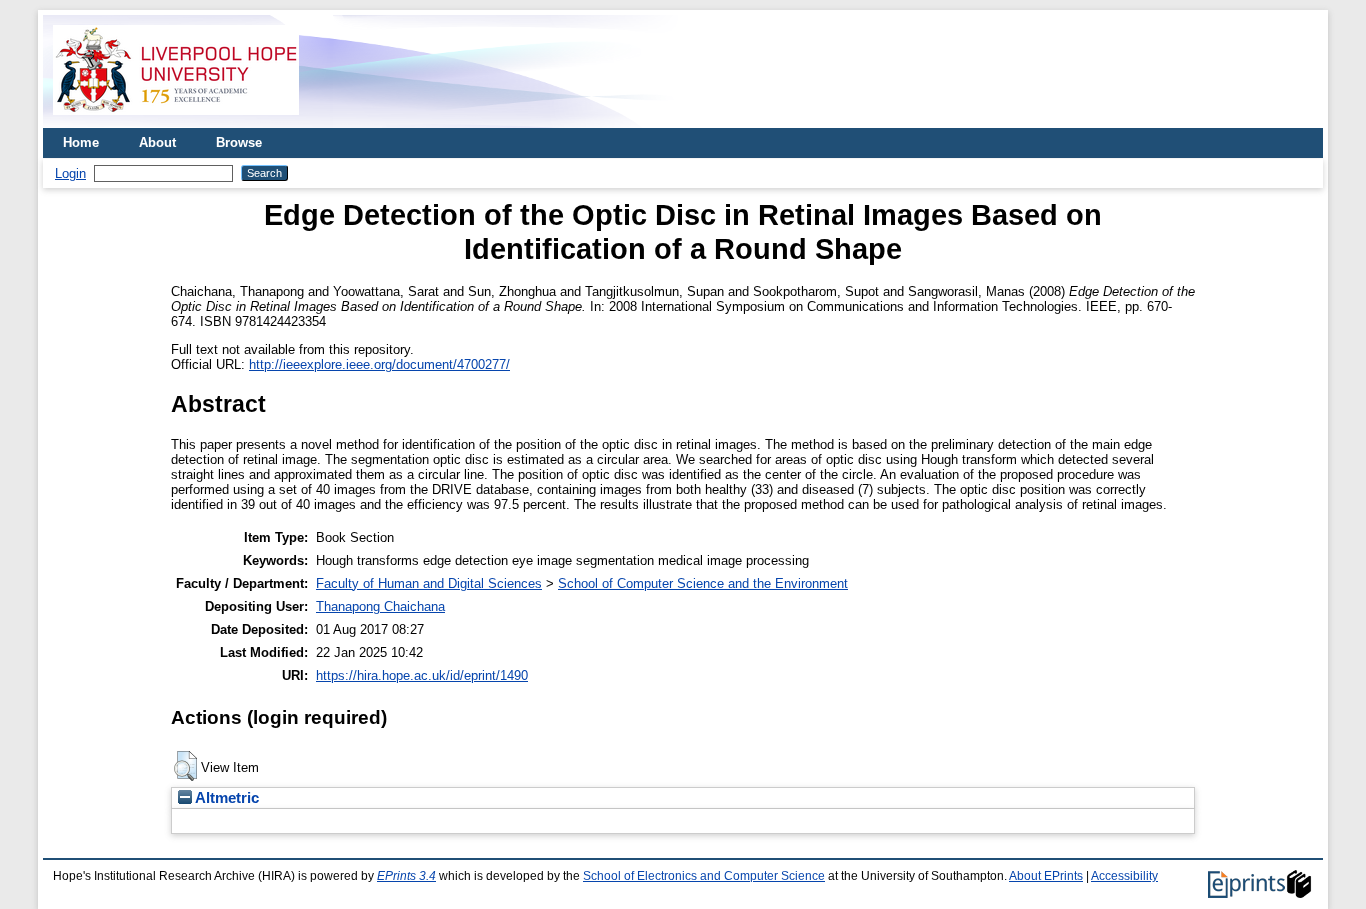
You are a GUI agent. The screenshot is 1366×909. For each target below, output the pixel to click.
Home (81, 142)
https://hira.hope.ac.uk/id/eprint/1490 (422, 675)
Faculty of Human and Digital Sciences (429, 583)
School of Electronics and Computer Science (704, 876)
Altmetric (225, 798)
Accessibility (1124, 876)
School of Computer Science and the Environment (703, 583)
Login (70, 173)
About (157, 142)
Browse (239, 142)
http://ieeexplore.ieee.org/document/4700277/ (379, 364)
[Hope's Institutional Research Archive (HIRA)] (176, 120)
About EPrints (1046, 876)
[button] (185, 766)
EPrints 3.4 (406, 876)
